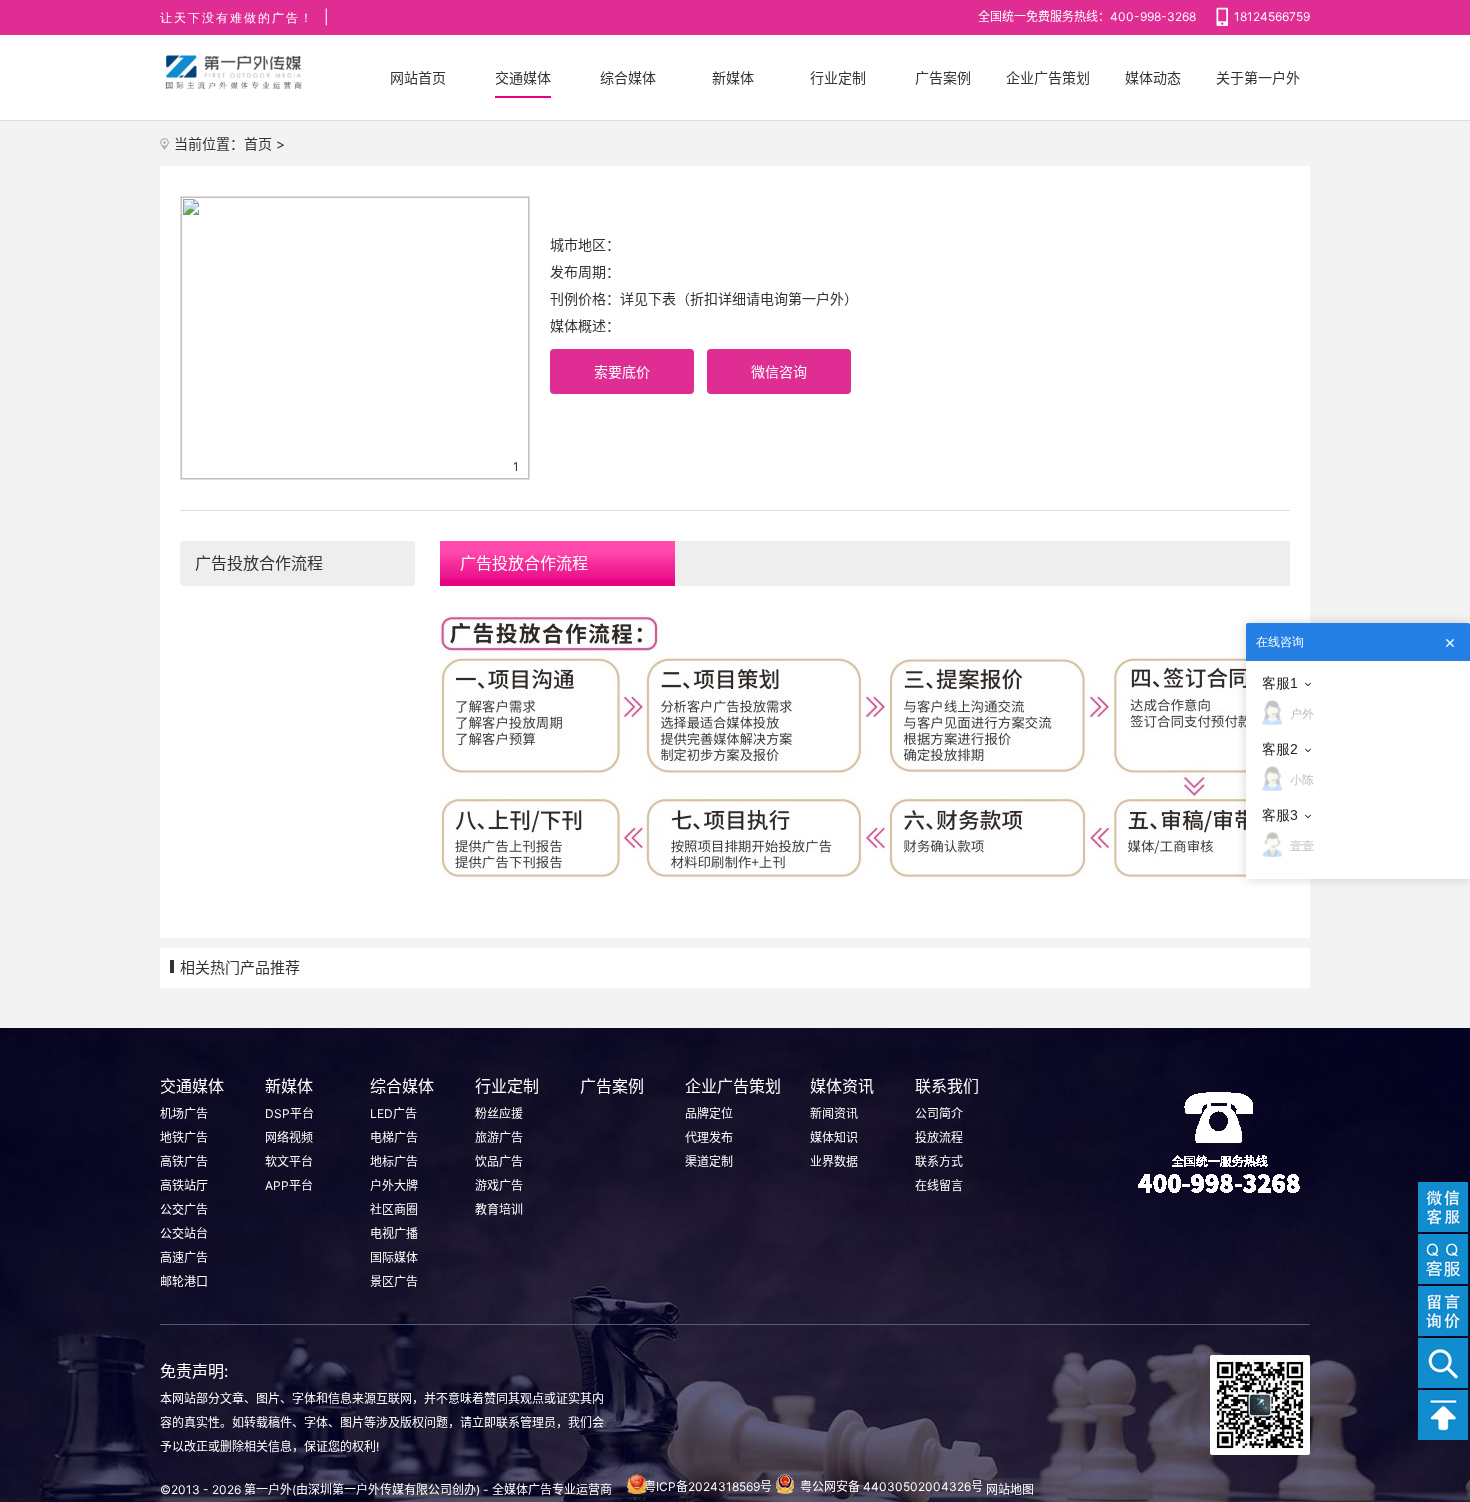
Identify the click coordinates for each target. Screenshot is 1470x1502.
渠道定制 (709, 1161)
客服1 (1280, 683)
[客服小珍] (1443, 1259)
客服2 (1280, 749)
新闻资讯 (834, 1113)
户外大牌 (394, 1185)
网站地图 (1010, 1489)
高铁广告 (184, 1161)
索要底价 (622, 371)
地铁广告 (184, 1137)
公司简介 (939, 1113)
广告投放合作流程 (259, 563)
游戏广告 (499, 1185)
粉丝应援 (499, 1113)
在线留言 (939, 1185)
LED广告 (393, 1113)
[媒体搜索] (1443, 1363)
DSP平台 (289, 1113)
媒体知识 (834, 1137)
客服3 (1280, 815)
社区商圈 (394, 1209)
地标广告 (394, 1161)
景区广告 (394, 1281)
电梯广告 (394, 1137)
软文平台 (289, 1161)
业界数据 (834, 1161)
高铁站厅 (184, 1185)
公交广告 (184, 1209)
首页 (258, 143)
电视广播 (394, 1233)
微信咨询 (779, 371)
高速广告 (184, 1257)
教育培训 (499, 1209)
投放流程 (939, 1137)
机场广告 (184, 1113)
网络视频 (289, 1137)
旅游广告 (499, 1137)
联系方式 (939, 1161)
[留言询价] (1443, 1311)
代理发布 (709, 1137)
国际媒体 (394, 1257)
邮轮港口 (184, 1281)
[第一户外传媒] (235, 72)
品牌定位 (709, 1113)
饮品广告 (499, 1161)
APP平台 (289, 1185)
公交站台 (184, 1233)
